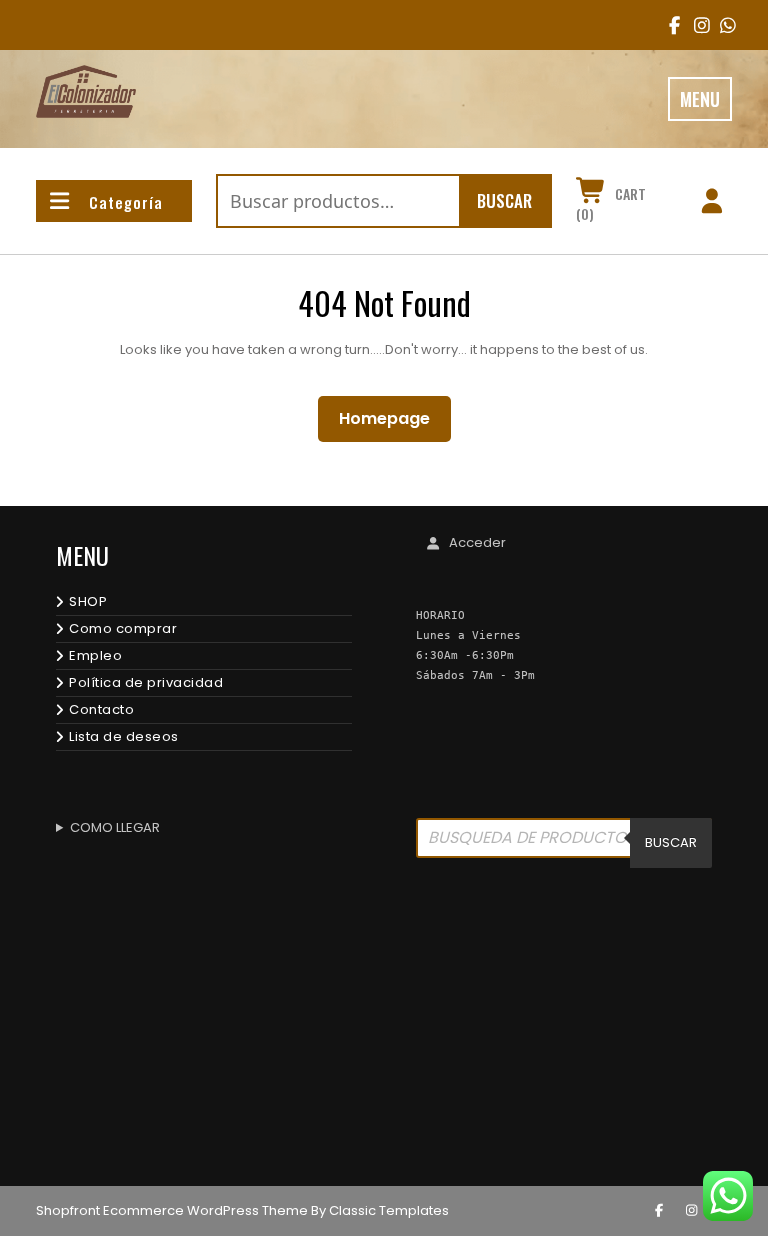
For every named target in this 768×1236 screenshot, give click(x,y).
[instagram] (695, 25)
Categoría (126, 202)
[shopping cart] (591, 194)
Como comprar (123, 628)
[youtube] (721, 25)
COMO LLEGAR (115, 827)
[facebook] (670, 25)
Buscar (504, 200)
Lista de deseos (124, 736)
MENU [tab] (700, 99)
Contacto (101, 709)
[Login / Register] (711, 204)
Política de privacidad (146, 682)
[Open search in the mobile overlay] (564, 843)
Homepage (392, 418)
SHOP (88, 601)
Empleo (95, 655)
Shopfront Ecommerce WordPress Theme (172, 1210)
